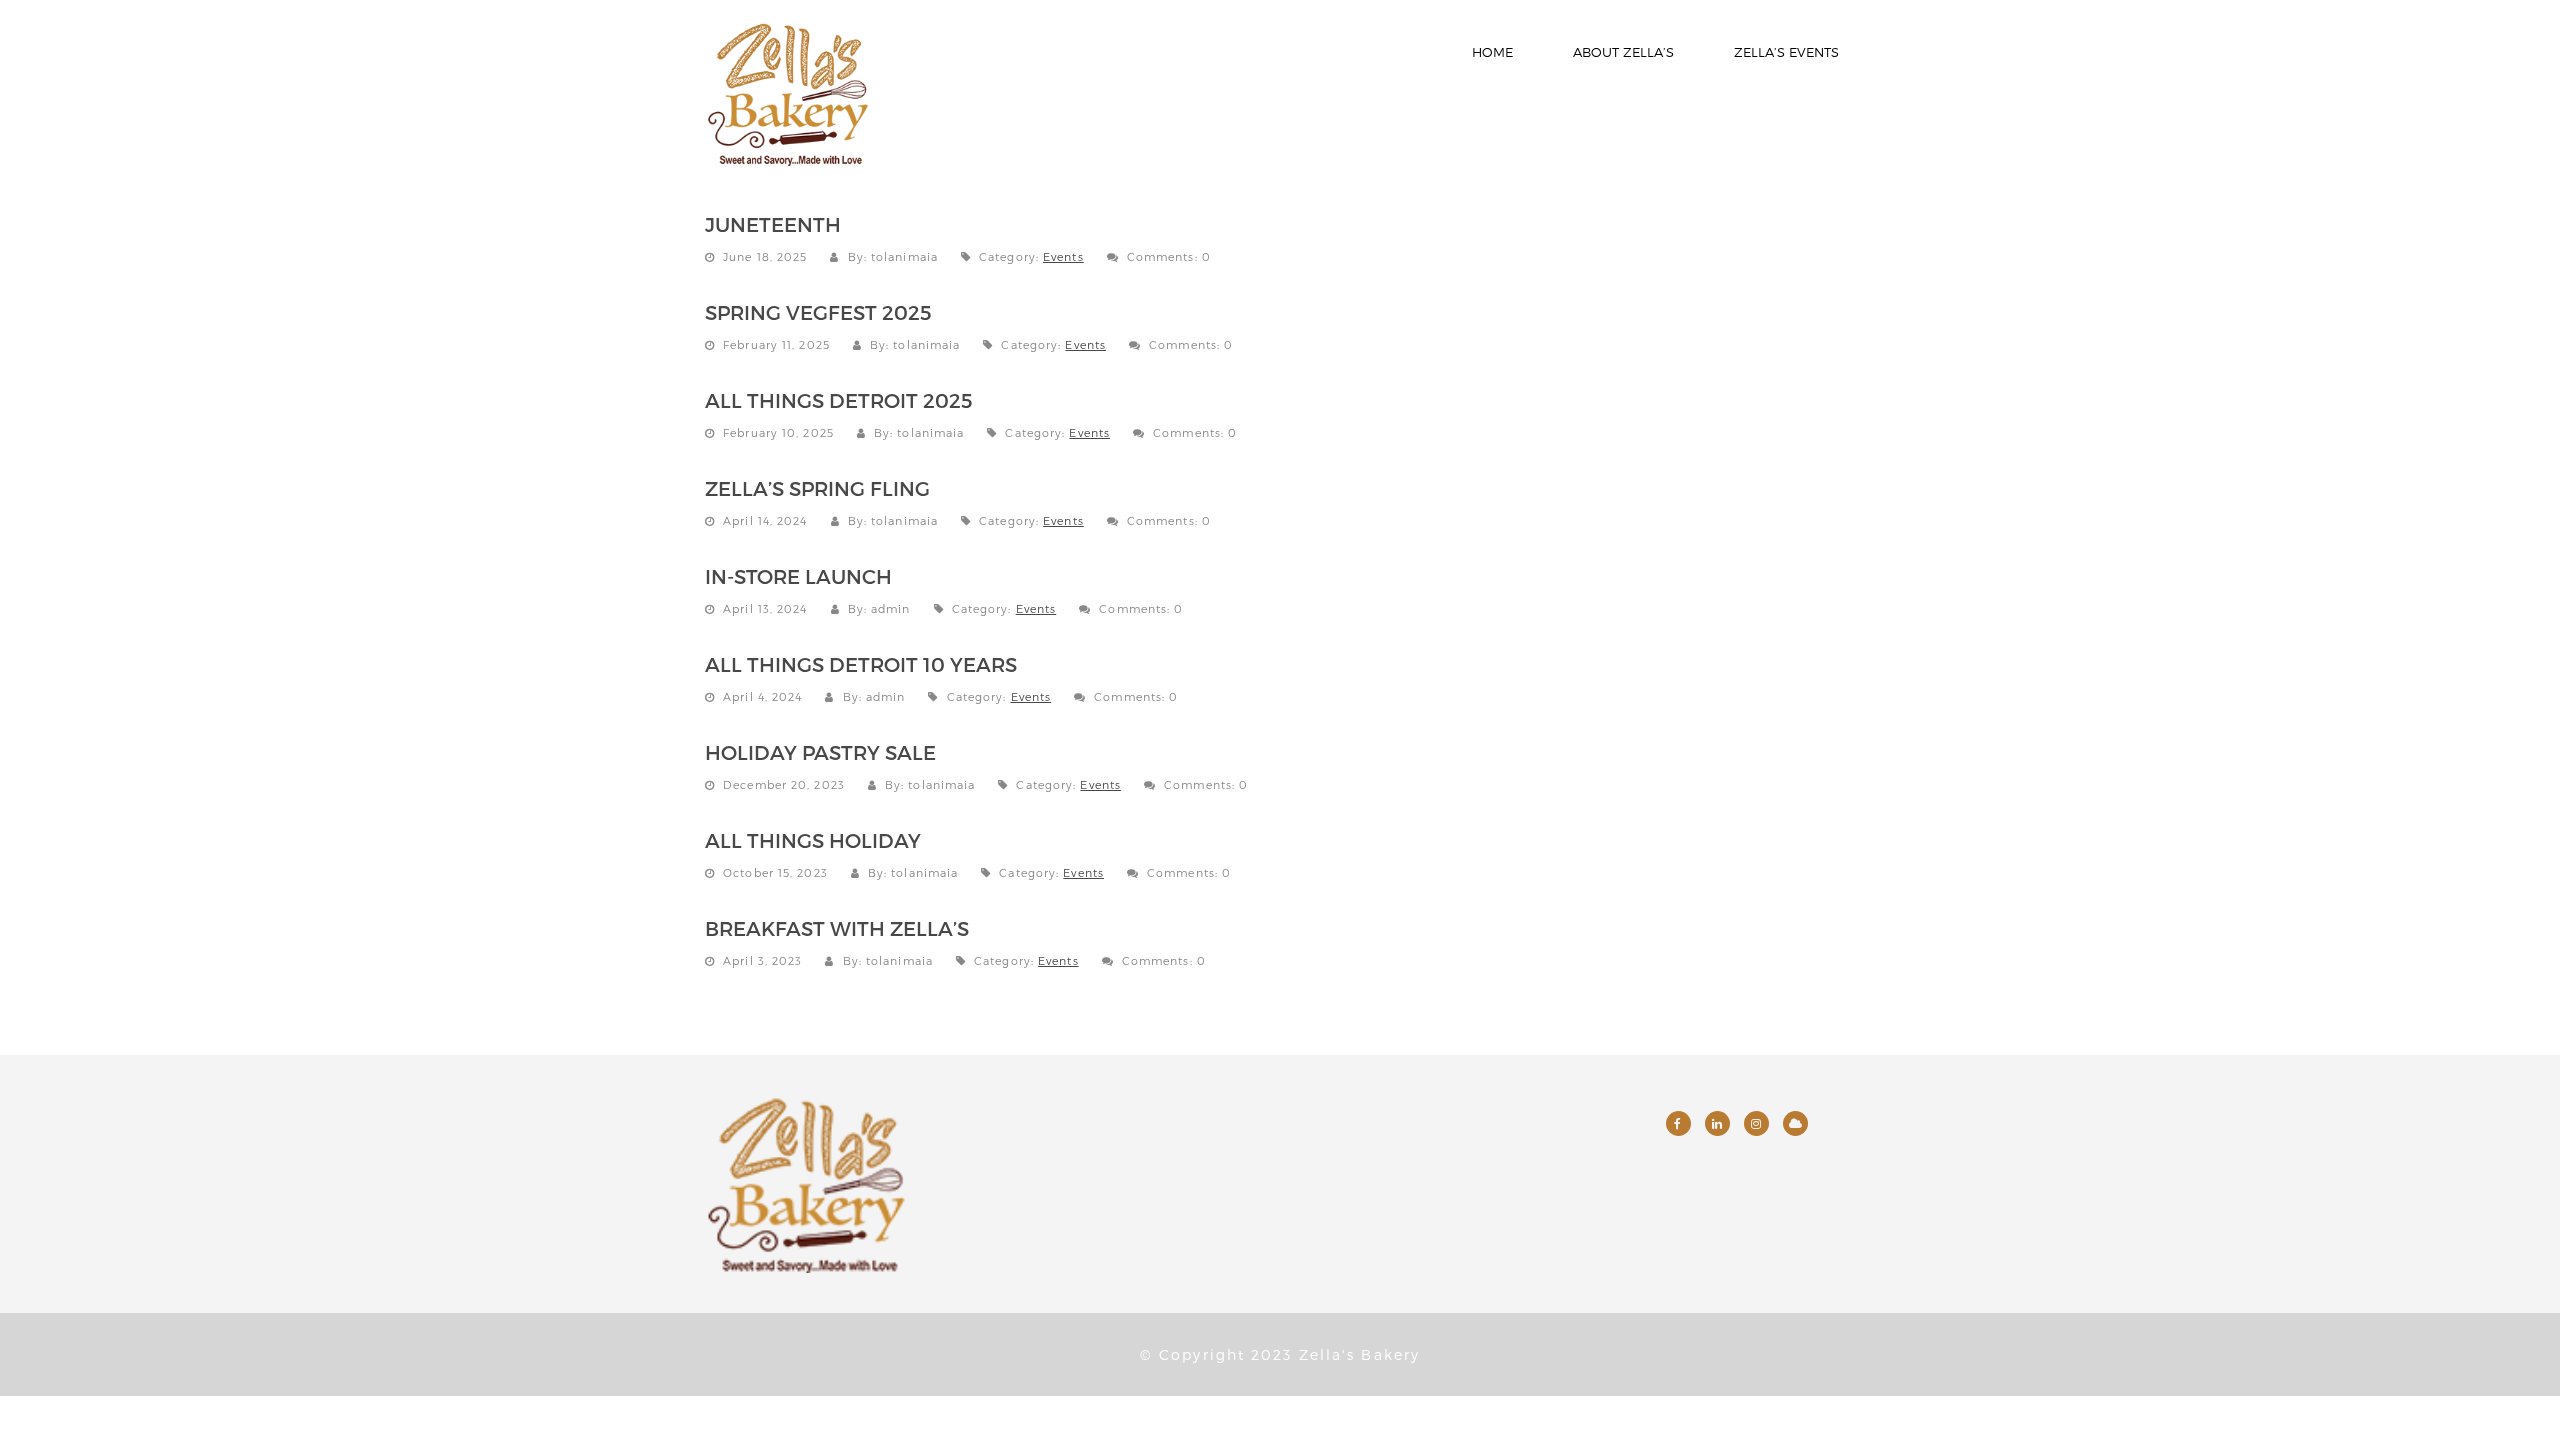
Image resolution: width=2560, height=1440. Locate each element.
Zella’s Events (1786, 52)
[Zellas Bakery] (788, 91)
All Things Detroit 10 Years (861, 664)
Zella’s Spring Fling (817, 488)
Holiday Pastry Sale (820, 752)
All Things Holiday (813, 840)
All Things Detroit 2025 (839, 400)
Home (1492, 52)
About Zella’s (1623, 52)
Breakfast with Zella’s (837, 928)
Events (1063, 256)
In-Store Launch (798, 576)
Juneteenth (773, 224)
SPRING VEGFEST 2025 (818, 312)
